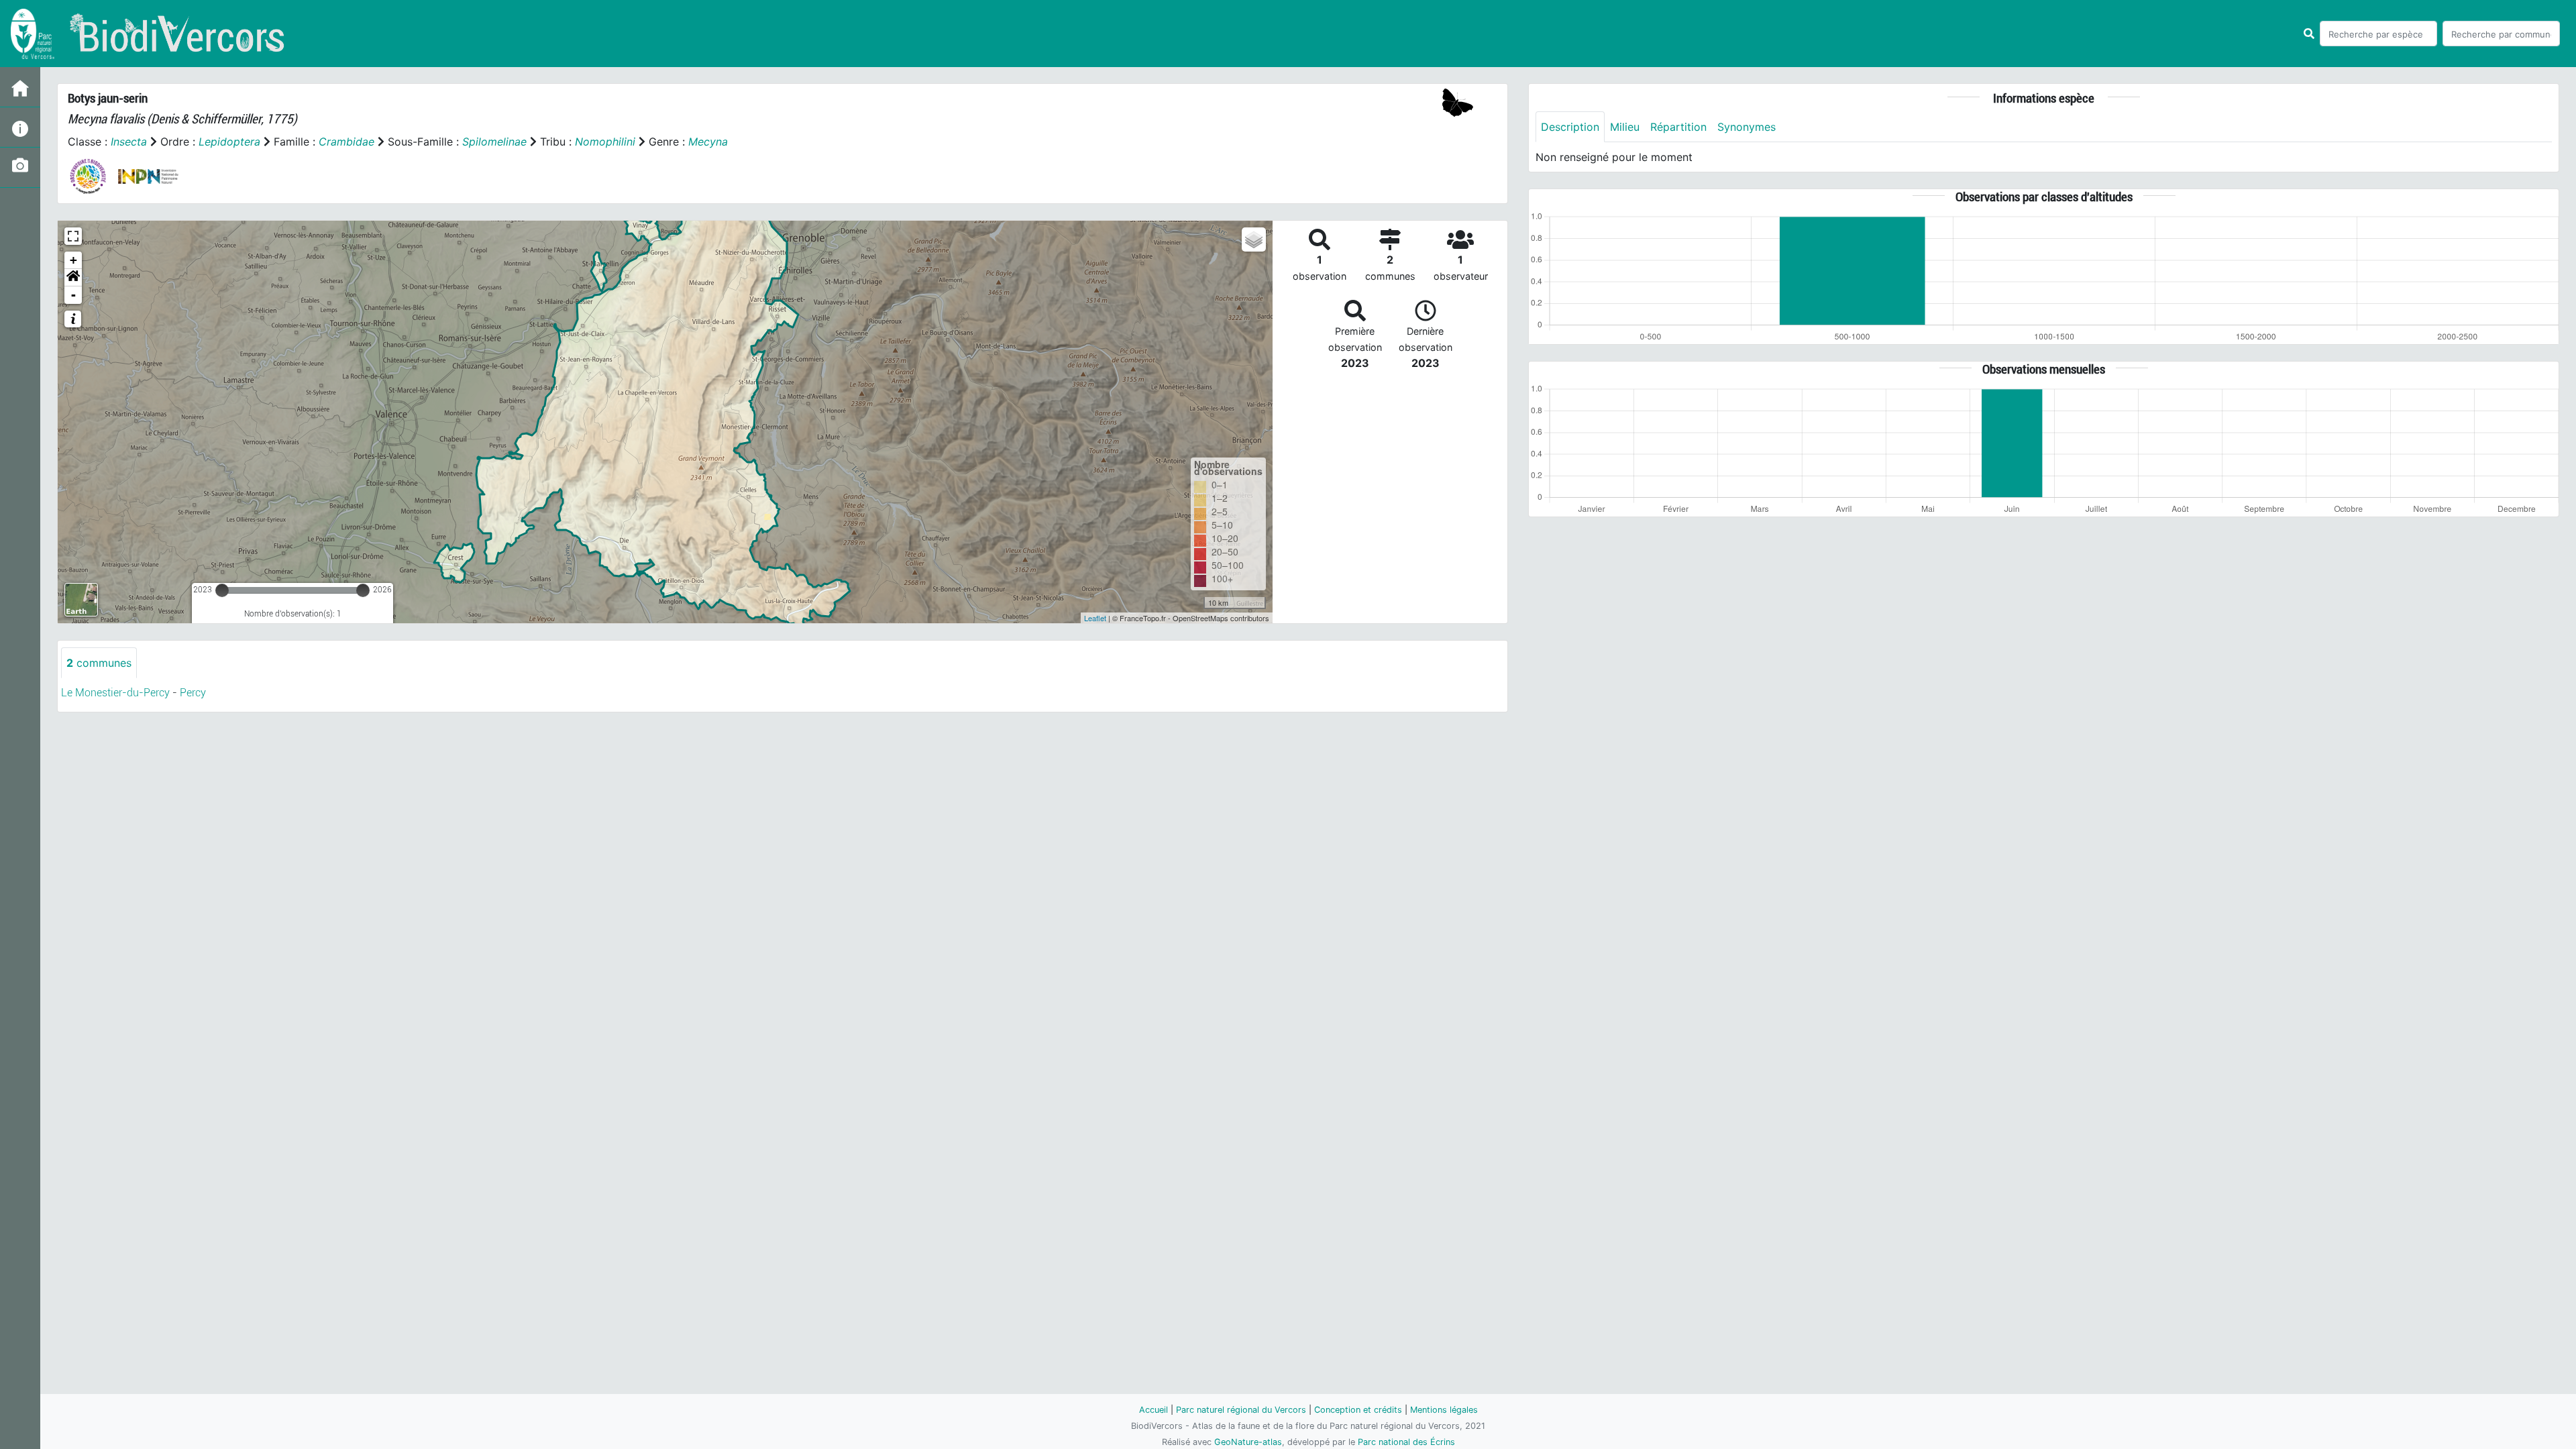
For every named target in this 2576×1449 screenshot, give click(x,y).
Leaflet (1095, 618)
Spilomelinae (494, 142)
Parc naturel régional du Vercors (1241, 1410)
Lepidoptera (229, 142)
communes (99, 663)
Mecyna (708, 142)
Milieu (1625, 127)
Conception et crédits (1358, 1410)
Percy (193, 693)
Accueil (1153, 1410)
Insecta (129, 142)
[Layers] (1254, 239)
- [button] (73, 295)
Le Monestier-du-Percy (115, 693)
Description (1570, 127)
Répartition (1678, 127)
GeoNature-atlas (1248, 1442)
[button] (73, 278)
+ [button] (73, 260)
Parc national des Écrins (1406, 1442)
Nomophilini (605, 142)
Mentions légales (1444, 1410)
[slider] (222, 590)
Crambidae (346, 142)
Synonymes (1747, 127)
